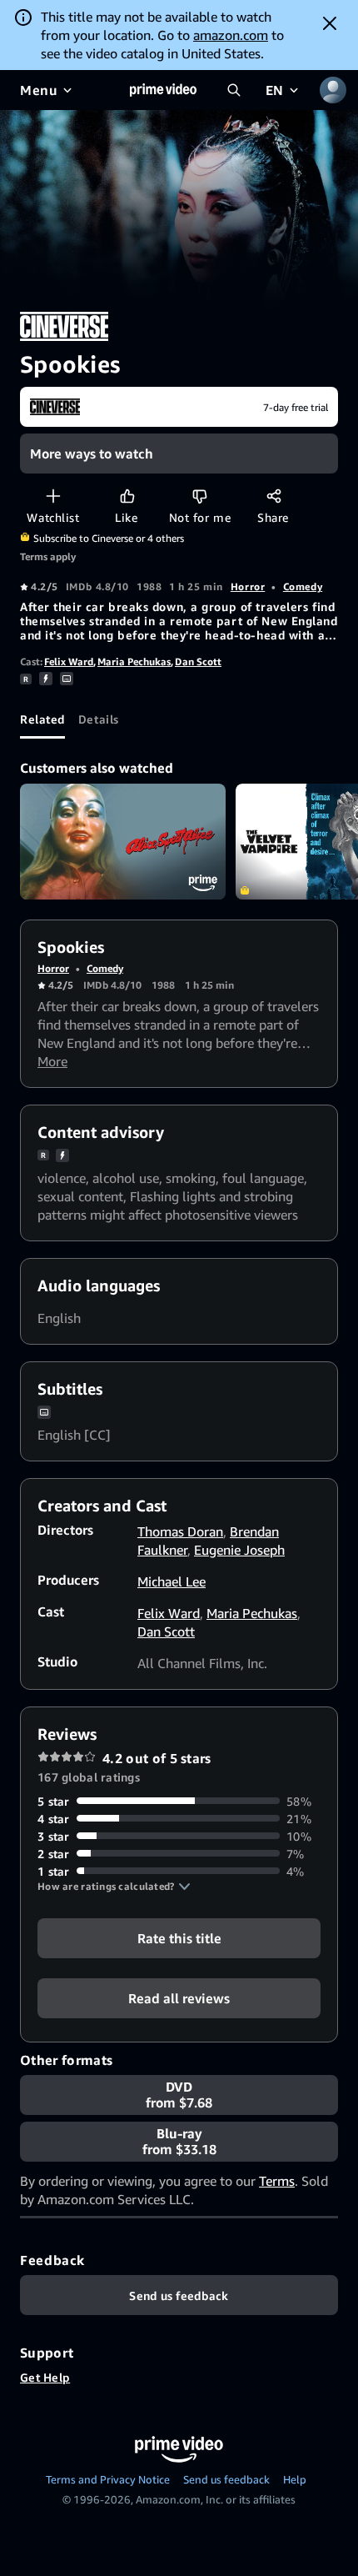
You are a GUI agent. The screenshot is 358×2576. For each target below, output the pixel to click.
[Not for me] (199, 496)
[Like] (127, 496)
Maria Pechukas (134, 662)
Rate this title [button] (179, 1937)
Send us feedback (226, 2479)
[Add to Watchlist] (53, 496)
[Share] (273, 496)
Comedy (303, 586)
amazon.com (231, 35)
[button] (114, 1887)
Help (295, 2479)
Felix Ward (69, 662)
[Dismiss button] (330, 23)
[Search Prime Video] (234, 90)
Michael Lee (172, 1581)
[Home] (163, 90)
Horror (248, 586)
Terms (277, 2181)
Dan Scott (198, 662)
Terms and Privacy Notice (108, 2479)
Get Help (45, 2377)
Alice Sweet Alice (123, 842)
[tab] (42, 719)
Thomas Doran (180, 1531)
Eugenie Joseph (239, 1550)
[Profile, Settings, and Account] (333, 90)
